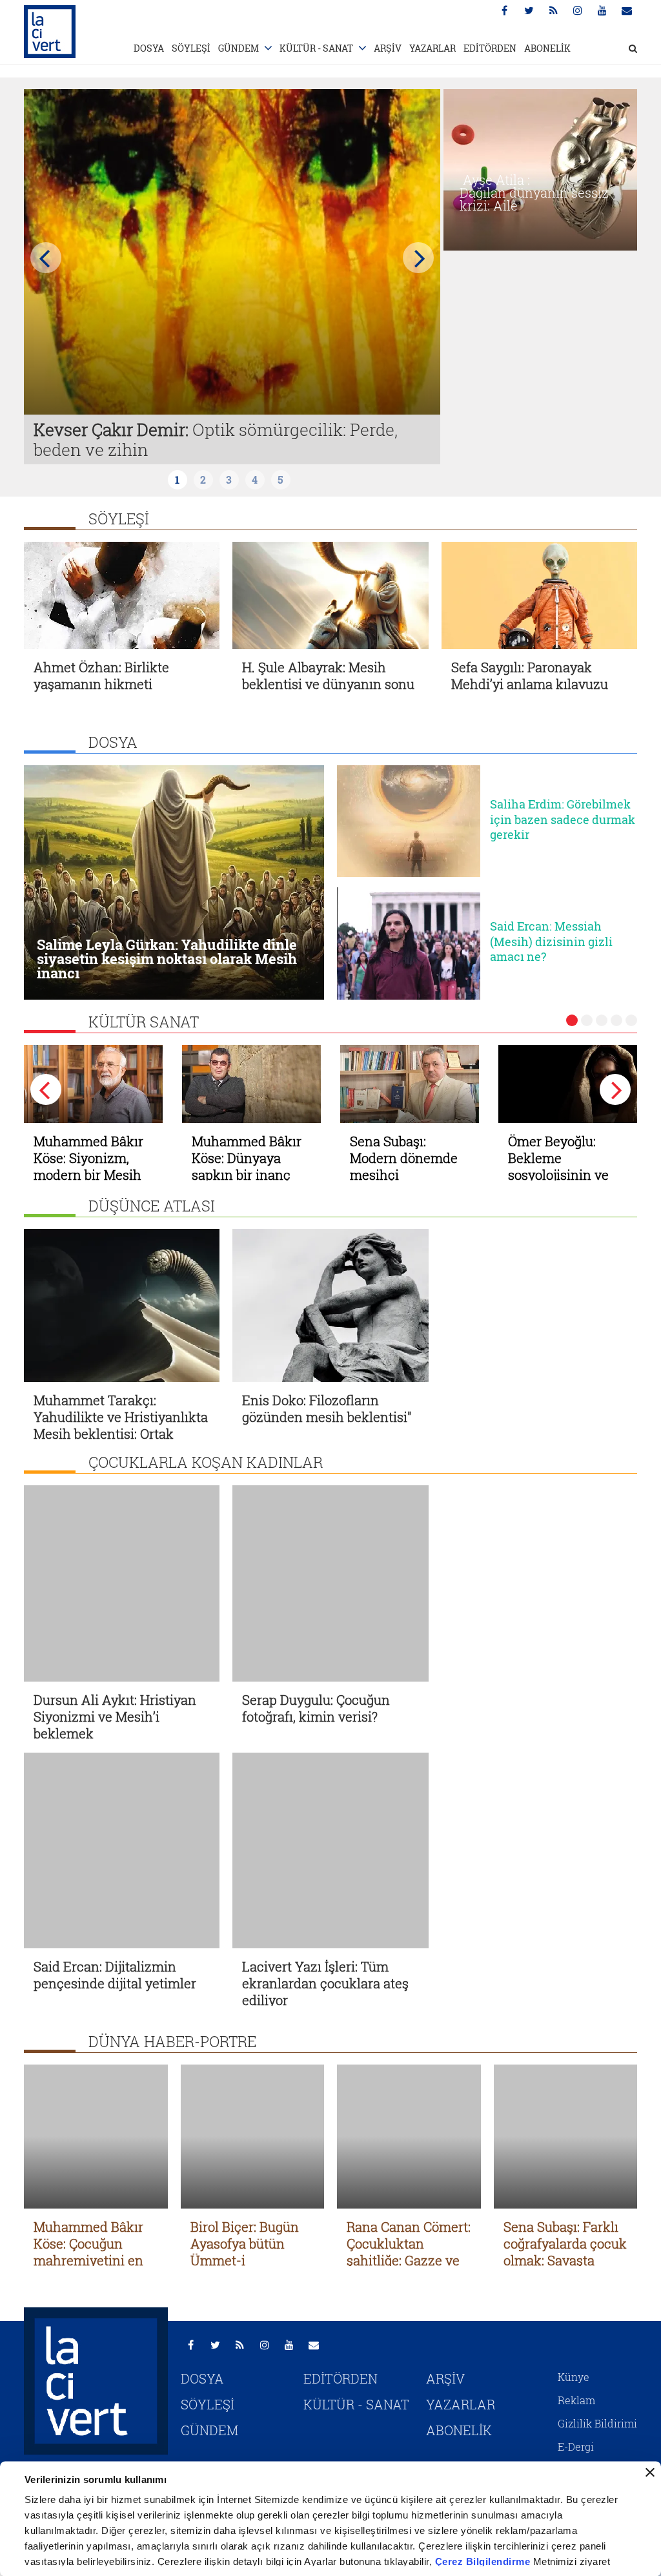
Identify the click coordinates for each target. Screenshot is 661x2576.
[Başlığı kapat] (650, 2473)
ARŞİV (388, 48)
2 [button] (587, 1020)
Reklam (576, 2323)
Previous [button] (46, 258)
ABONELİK (547, 48)
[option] (232, 277)
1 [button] (572, 1020)
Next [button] (418, 258)
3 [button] (602, 1020)
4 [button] (616, 1020)
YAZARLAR (432, 48)
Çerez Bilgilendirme (484, 2561)
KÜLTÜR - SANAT (316, 48)
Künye (574, 2299)
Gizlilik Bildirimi (597, 2346)
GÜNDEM (239, 48)
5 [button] (631, 1020)
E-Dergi (576, 2369)
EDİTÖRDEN (490, 48)
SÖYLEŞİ (191, 48)
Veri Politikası (592, 2392)
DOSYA (149, 48)
